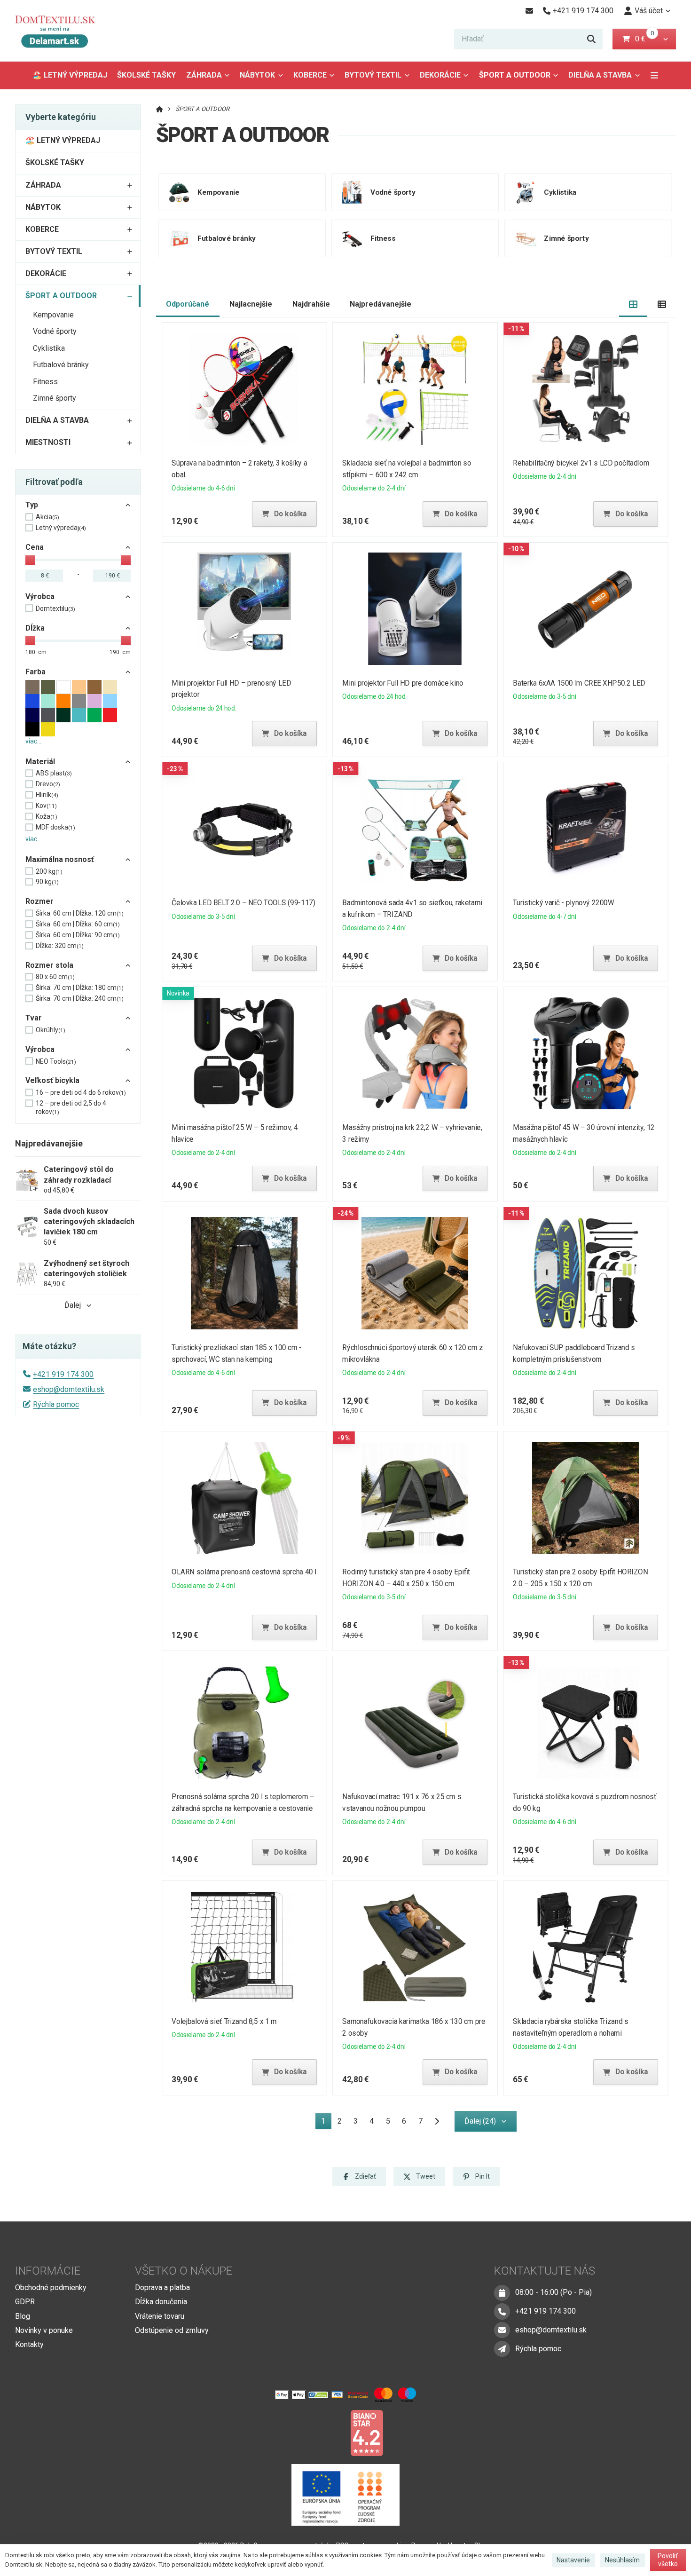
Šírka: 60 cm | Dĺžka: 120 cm (80, 913)
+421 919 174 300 (63, 1374)
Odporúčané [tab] (188, 304)
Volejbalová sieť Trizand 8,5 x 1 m (224, 2021)
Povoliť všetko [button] (668, 2560)
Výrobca (40, 597)
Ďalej (73, 1305)
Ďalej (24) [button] (480, 2121)
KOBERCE (310, 75)
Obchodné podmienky (51, 2288)
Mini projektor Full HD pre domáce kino (403, 683)
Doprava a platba (162, 2288)
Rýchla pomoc (56, 1404)
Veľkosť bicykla (52, 1080)
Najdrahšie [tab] (311, 304)
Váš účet (649, 11)
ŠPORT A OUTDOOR (516, 78)
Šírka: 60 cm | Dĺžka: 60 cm (78, 924)
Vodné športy (55, 331)
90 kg (47, 882)
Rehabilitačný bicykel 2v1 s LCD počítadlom (581, 463)
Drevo (48, 784)
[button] (665, 39)
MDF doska (55, 827)
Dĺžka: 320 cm (60, 946)
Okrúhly (51, 1030)
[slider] (30, 560)
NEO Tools (56, 1061)
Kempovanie (53, 315)
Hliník (47, 795)
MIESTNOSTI (48, 442)
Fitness (45, 382)
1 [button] (326, 2123)
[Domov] (62, 31)
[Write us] (502, 2349)
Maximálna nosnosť (60, 859)
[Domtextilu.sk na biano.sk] (367, 2432)
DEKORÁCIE (440, 75)
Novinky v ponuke (44, 2330)
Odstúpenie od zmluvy (172, 2330)
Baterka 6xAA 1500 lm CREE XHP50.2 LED (579, 683)
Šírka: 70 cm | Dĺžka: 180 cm (80, 988)
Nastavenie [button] (573, 2560)
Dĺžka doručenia (161, 2302)
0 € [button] (644, 39)
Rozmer (39, 901)
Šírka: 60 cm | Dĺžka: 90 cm (78, 935)
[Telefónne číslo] (502, 2311)
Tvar (34, 1018)
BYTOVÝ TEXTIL (373, 75)
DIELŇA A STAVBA (600, 75)
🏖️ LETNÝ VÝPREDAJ (70, 75)
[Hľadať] (591, 39)
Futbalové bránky (61, 365)
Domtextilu (55, 608)
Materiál (40, 762)
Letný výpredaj (61, 528)
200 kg (49, 871)
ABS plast (54, 773)
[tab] (633, 304)
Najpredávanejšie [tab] (381, 304)
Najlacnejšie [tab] (251, 304)
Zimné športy (55, 398)
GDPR (25, 2302)
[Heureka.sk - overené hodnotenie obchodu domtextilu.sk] (328, 2432)
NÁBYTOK (257, 75)
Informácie (48, 2271)
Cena (35, 547)
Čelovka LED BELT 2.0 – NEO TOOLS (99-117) (243, 903)
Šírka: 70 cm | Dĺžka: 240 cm (80, 998)
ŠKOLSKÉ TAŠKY (146, 75)
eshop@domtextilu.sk (69, 1389)
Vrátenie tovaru (160, 2316)
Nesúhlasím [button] (622, 2560)
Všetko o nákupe (184, 2271)
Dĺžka (35, 628)
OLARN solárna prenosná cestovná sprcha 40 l (244, 1572)
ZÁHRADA (204, 75)
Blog (23, 2316)
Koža (47, 816)
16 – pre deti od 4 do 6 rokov (81, 1092)
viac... (33, 741)
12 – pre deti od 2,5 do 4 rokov (71, 1107)
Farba (35, 672)
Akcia (47, 517)
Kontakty (29, 2344)
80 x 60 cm (55, 977)
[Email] (529, 11)
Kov (46, 806)
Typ (32, 505)
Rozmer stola (49, 965)
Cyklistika (49, 348)
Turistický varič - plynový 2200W (564, 903)
